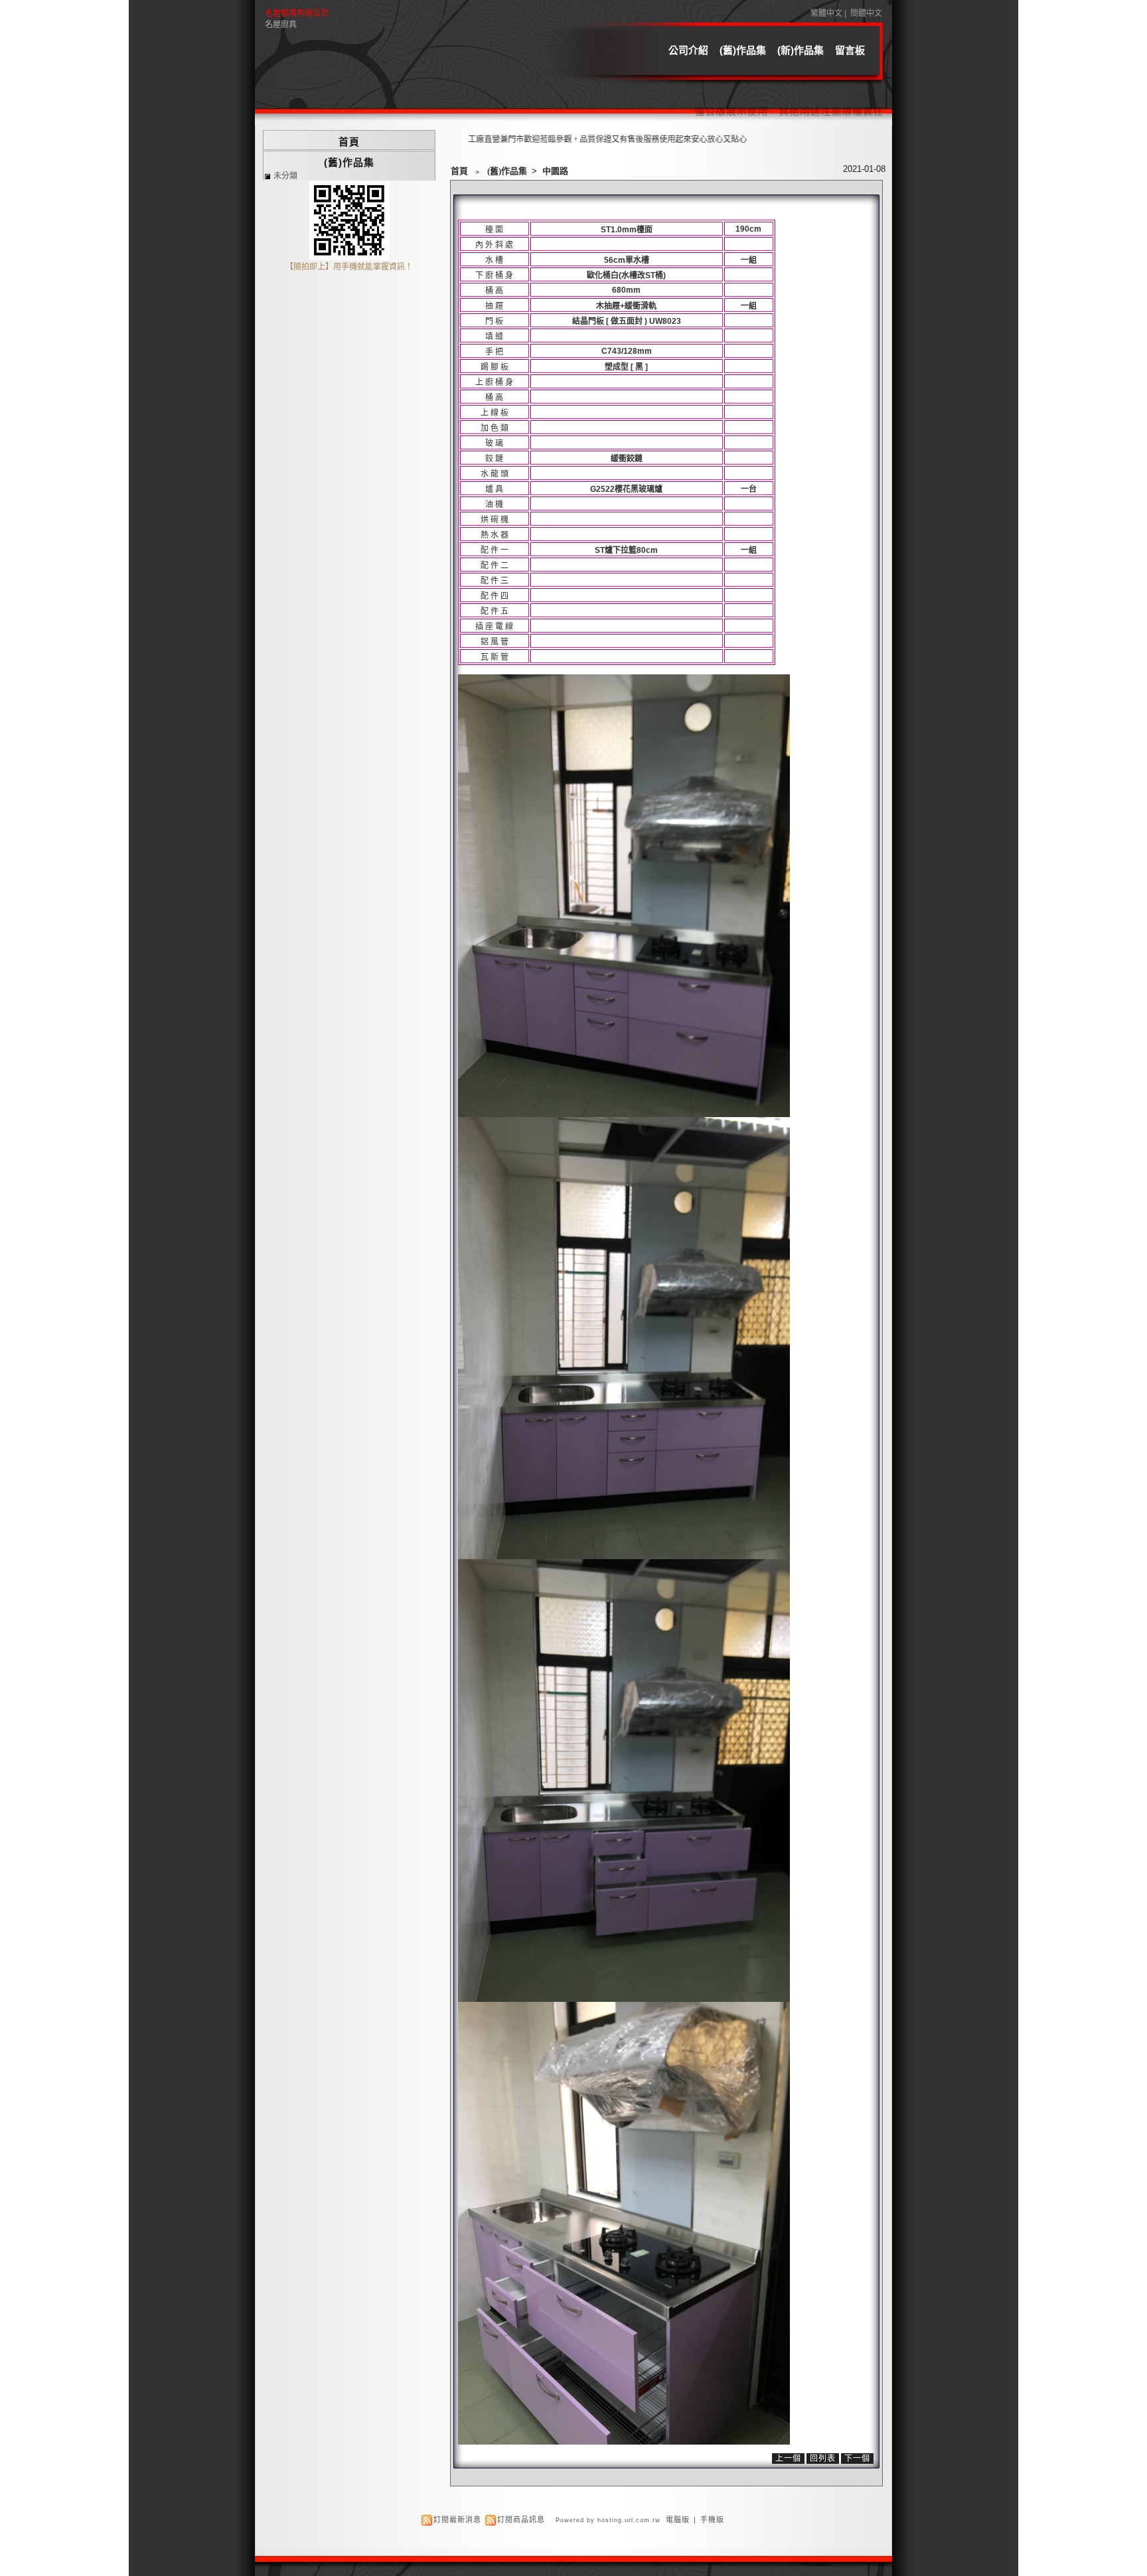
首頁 (459, 171)
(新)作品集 (801, 50)
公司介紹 (688, 50)
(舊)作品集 (743, 50)
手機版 (712, 2520)
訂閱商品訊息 (521, 2520)
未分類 (285, 176)
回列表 (823, 2459)
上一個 (788, 2459)
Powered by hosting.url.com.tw (608, 2520)
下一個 (857, 2459)
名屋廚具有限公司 (297, 13)
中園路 (555, 171)
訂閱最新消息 (457, 2520)
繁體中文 (826, 13)
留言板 (850, 50)
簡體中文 (866, 13)
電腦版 (678, 2520)
